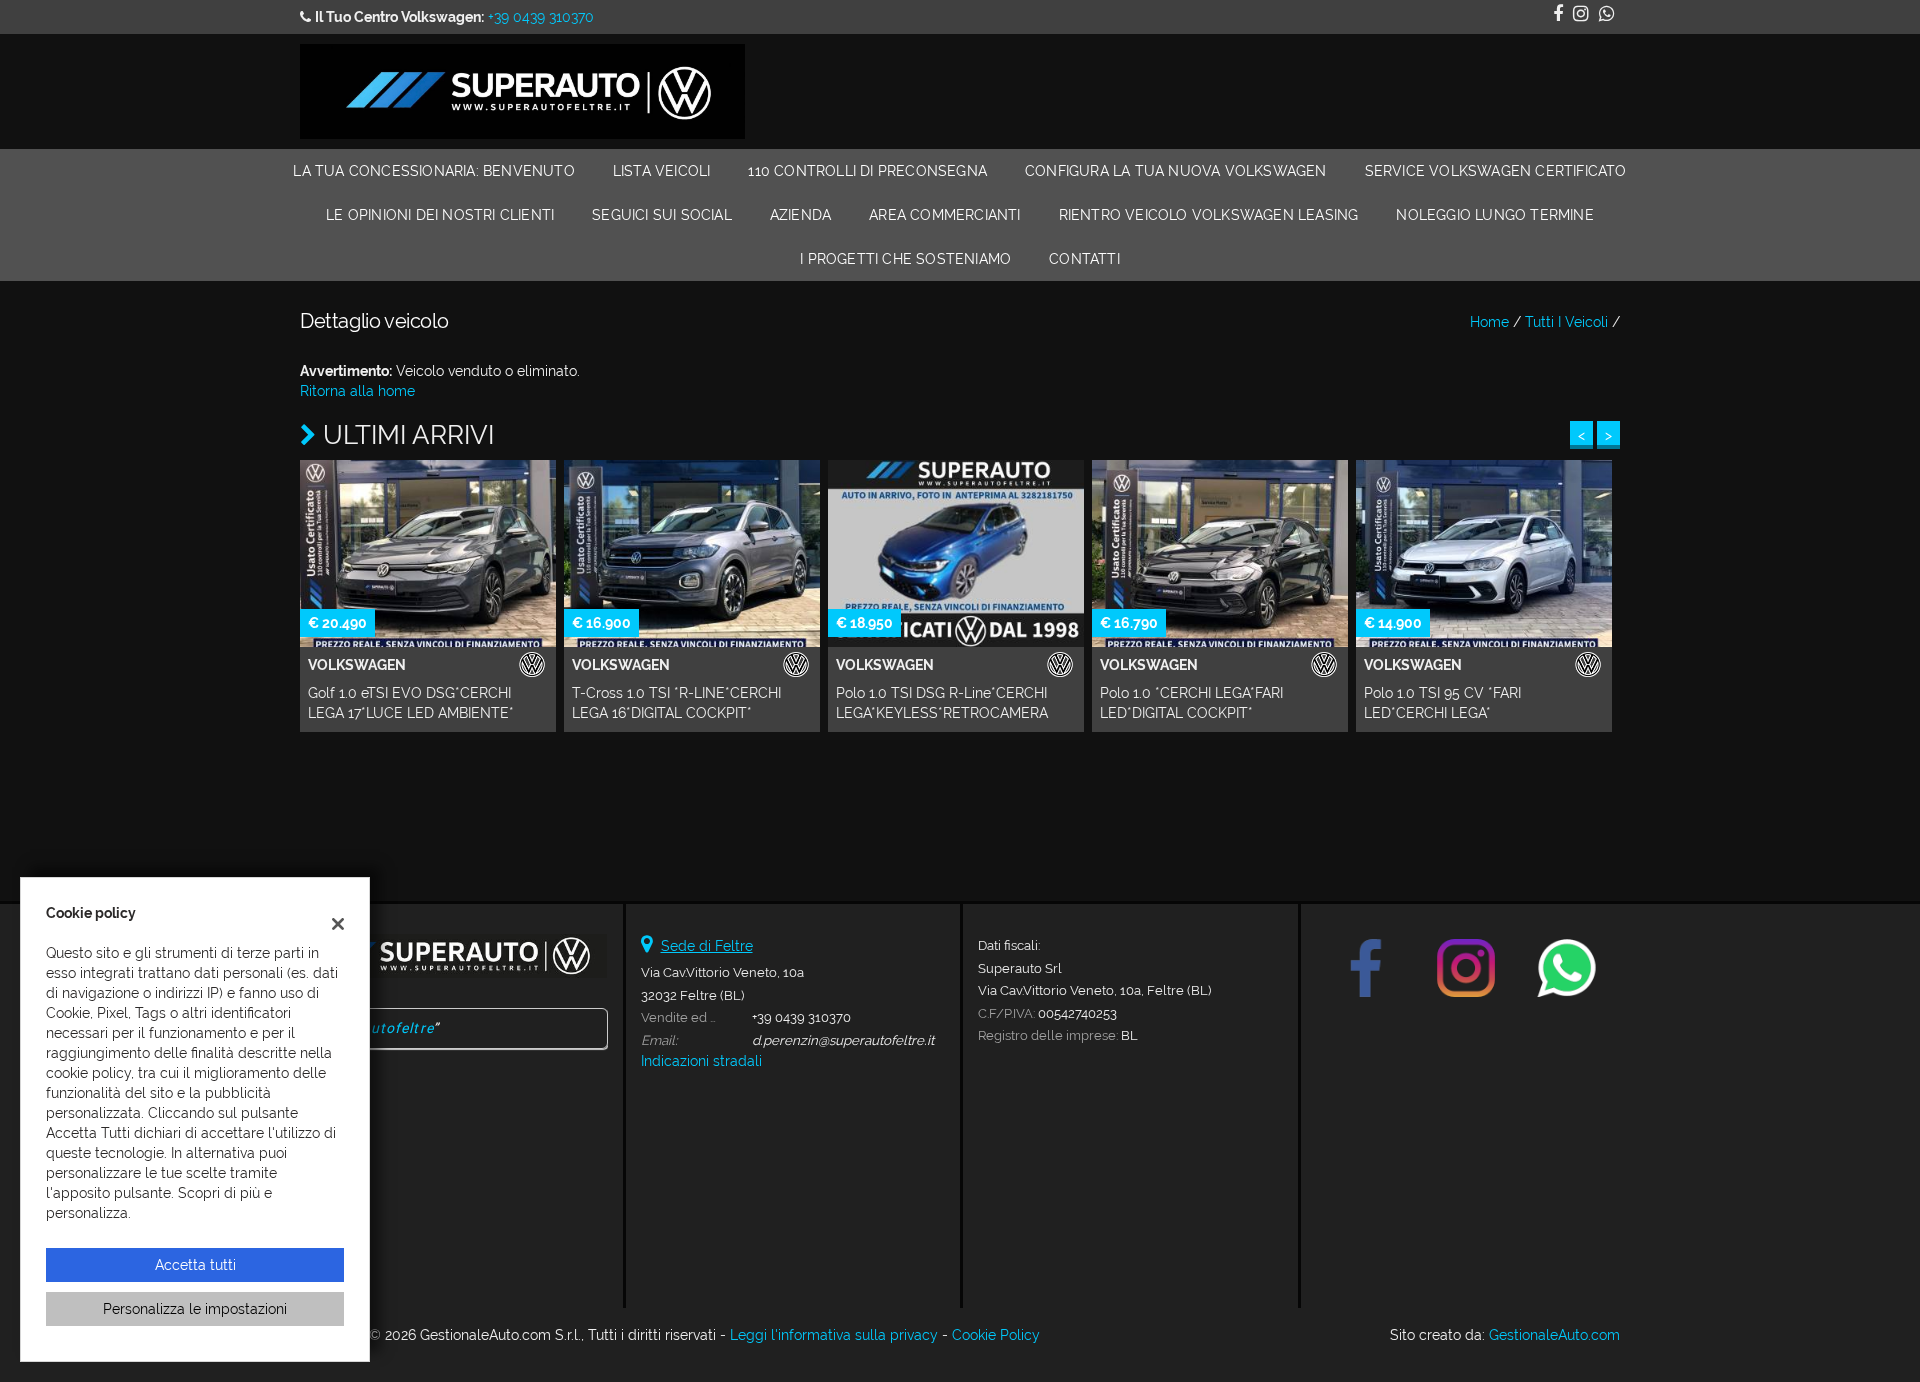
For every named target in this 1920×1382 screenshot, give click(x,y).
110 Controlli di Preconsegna (867, 171)
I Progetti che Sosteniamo (905, 259)
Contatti (1084, 259)
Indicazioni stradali (701, 1061)
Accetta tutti (195, 1265)
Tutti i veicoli (1566, 322)
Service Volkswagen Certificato (1496, 171)
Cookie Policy (996, 1335)
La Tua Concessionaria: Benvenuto (433, 171)
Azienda (800, 215)
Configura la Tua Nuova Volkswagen (1176, 171)
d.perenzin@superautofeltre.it (843, 1040)
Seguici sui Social (662, 215)
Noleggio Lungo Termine (1494, 215)
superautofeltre (377, 1028)
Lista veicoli (662, 171)
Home (1489, 322)
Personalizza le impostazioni (195, 1309)
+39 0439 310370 (541, 17)
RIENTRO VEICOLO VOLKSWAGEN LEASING (1209, 215)
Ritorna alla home (357, 391)
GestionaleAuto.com (1554, 1335)
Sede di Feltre (707, 946)
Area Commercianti (944, 215)
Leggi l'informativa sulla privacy (834, 1335)
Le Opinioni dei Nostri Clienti (440, 215)
